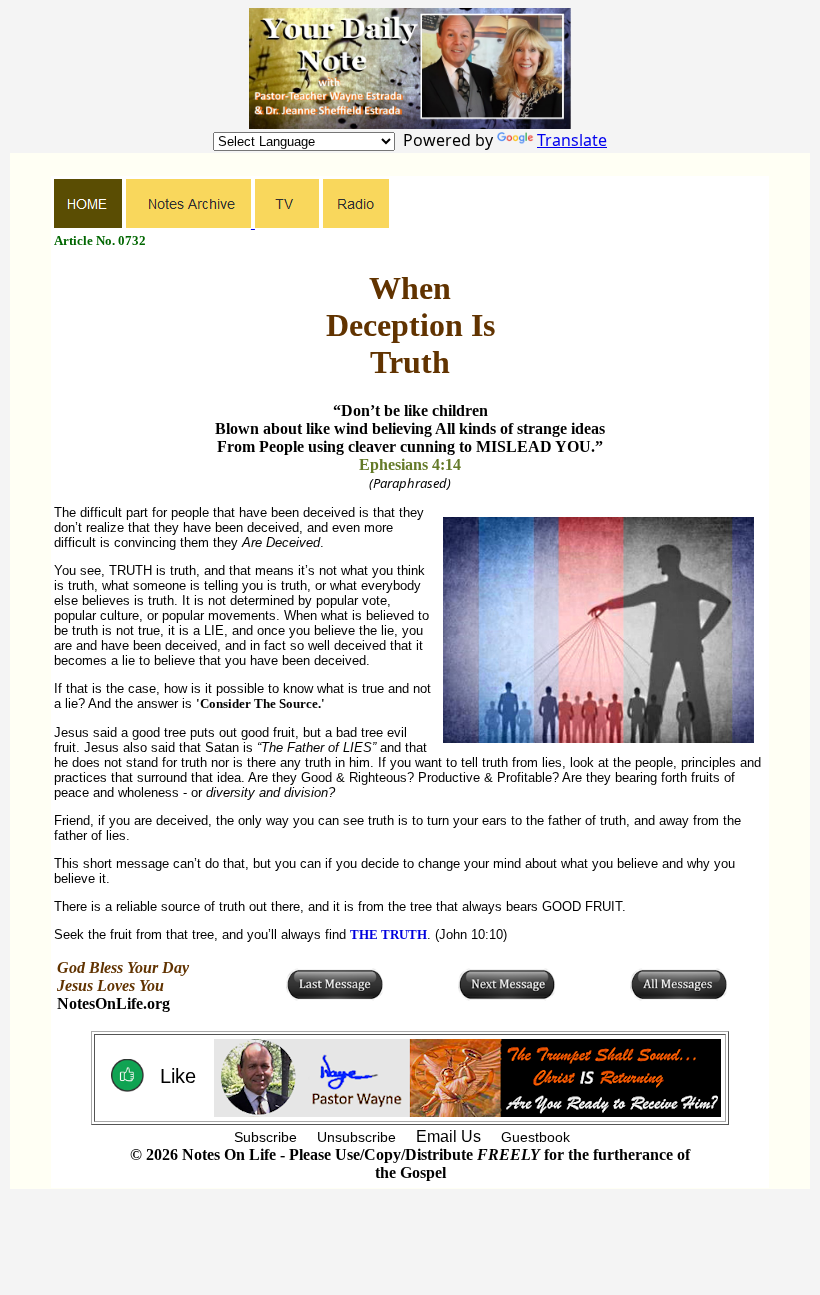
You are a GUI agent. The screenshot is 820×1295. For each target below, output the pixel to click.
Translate (572, 140)
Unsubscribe (356, 1137)
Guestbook (535, 1137)
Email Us (448, 1136)
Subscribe (265, 1137)
